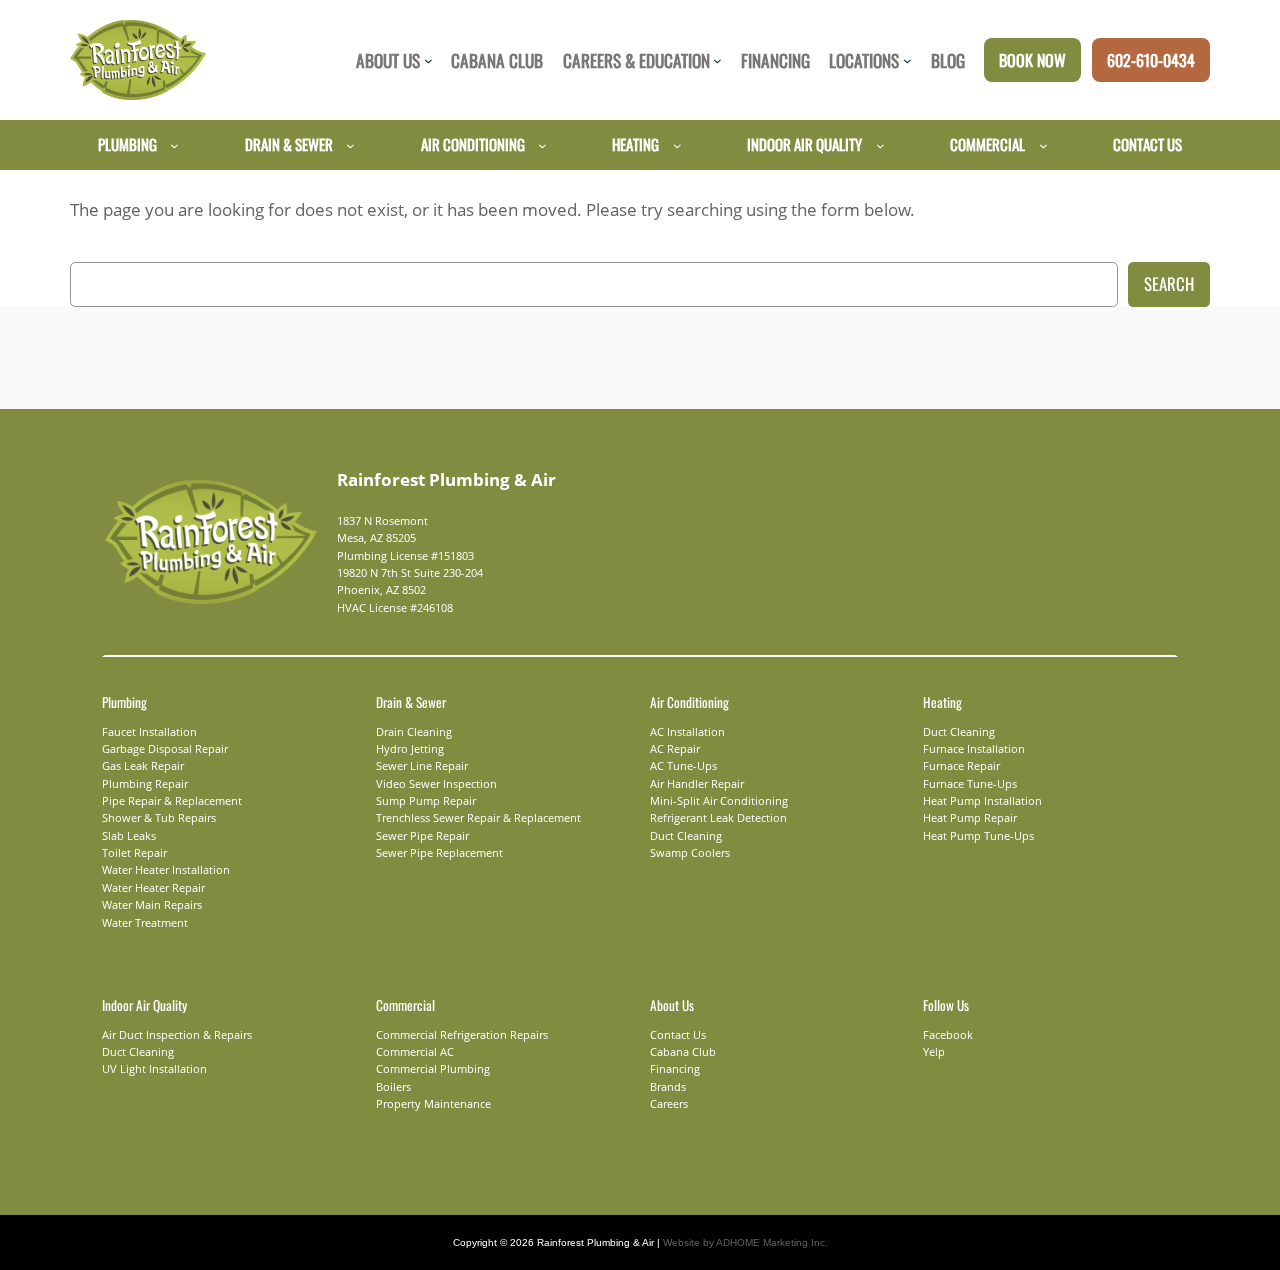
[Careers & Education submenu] (717, 60)
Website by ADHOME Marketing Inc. (745, 1242)
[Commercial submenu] (1043, 144)
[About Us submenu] (428, 60)
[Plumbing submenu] (174, 144)
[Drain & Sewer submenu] (350, 144)
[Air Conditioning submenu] (542, 144)
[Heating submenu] (677, 144)
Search (1169, 283)
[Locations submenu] (907, 60)
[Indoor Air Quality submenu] (880, 144)
